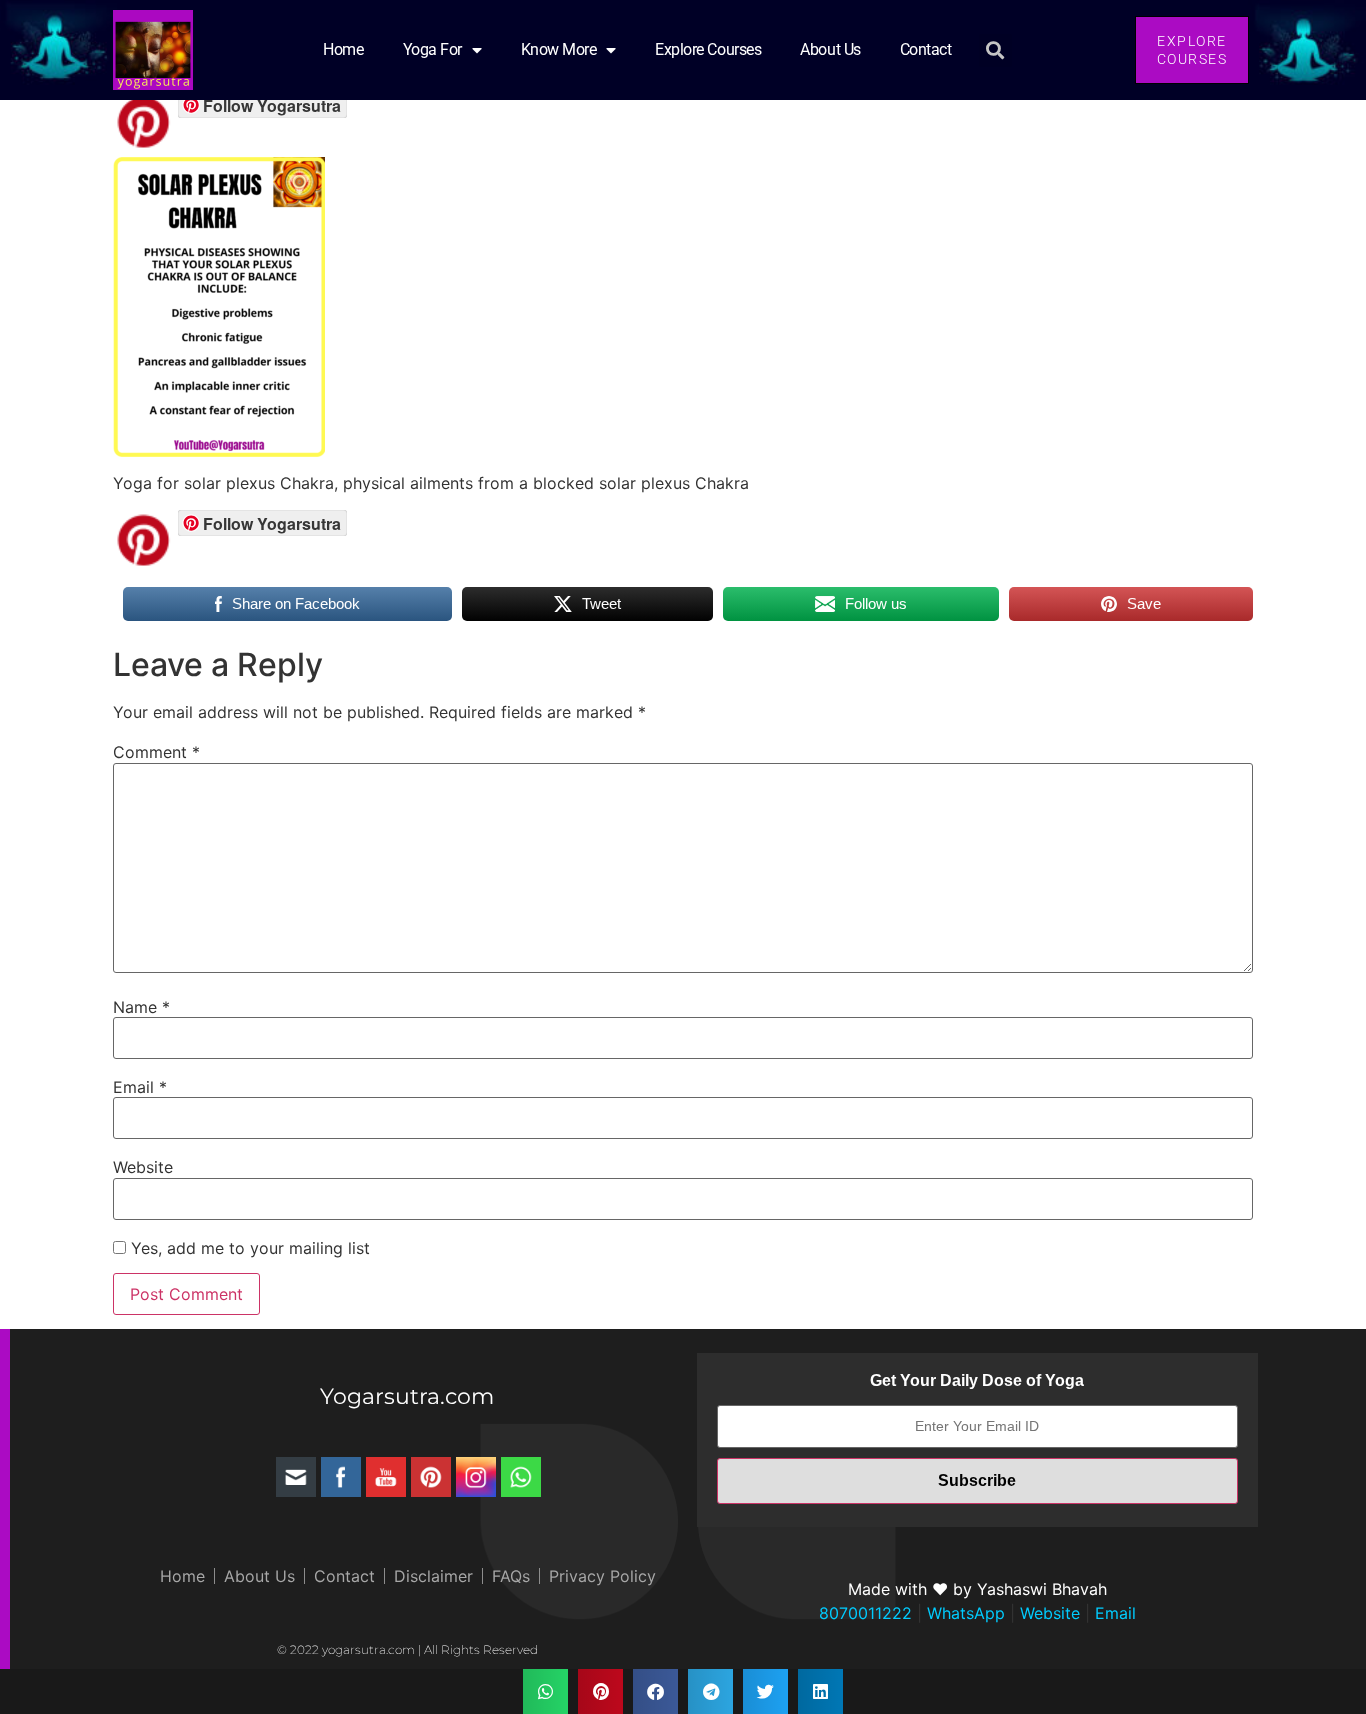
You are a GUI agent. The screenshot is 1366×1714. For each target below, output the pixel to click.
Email (140, 1087)
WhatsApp (963, 1613)
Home (343, 49)
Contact (926, 49)
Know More (559, 49)
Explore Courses (708, 49)
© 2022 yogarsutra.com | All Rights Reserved (407, 1649)
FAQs (511, 1576)
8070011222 (865, 1613)
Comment (156, 752)
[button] (995, 50)
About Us (830, 49)
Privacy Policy (602, 1576)
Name (141, 1007)
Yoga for (432, 49)
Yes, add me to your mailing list (248, 1248)
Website (143, 1167)
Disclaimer (433, 1576)
